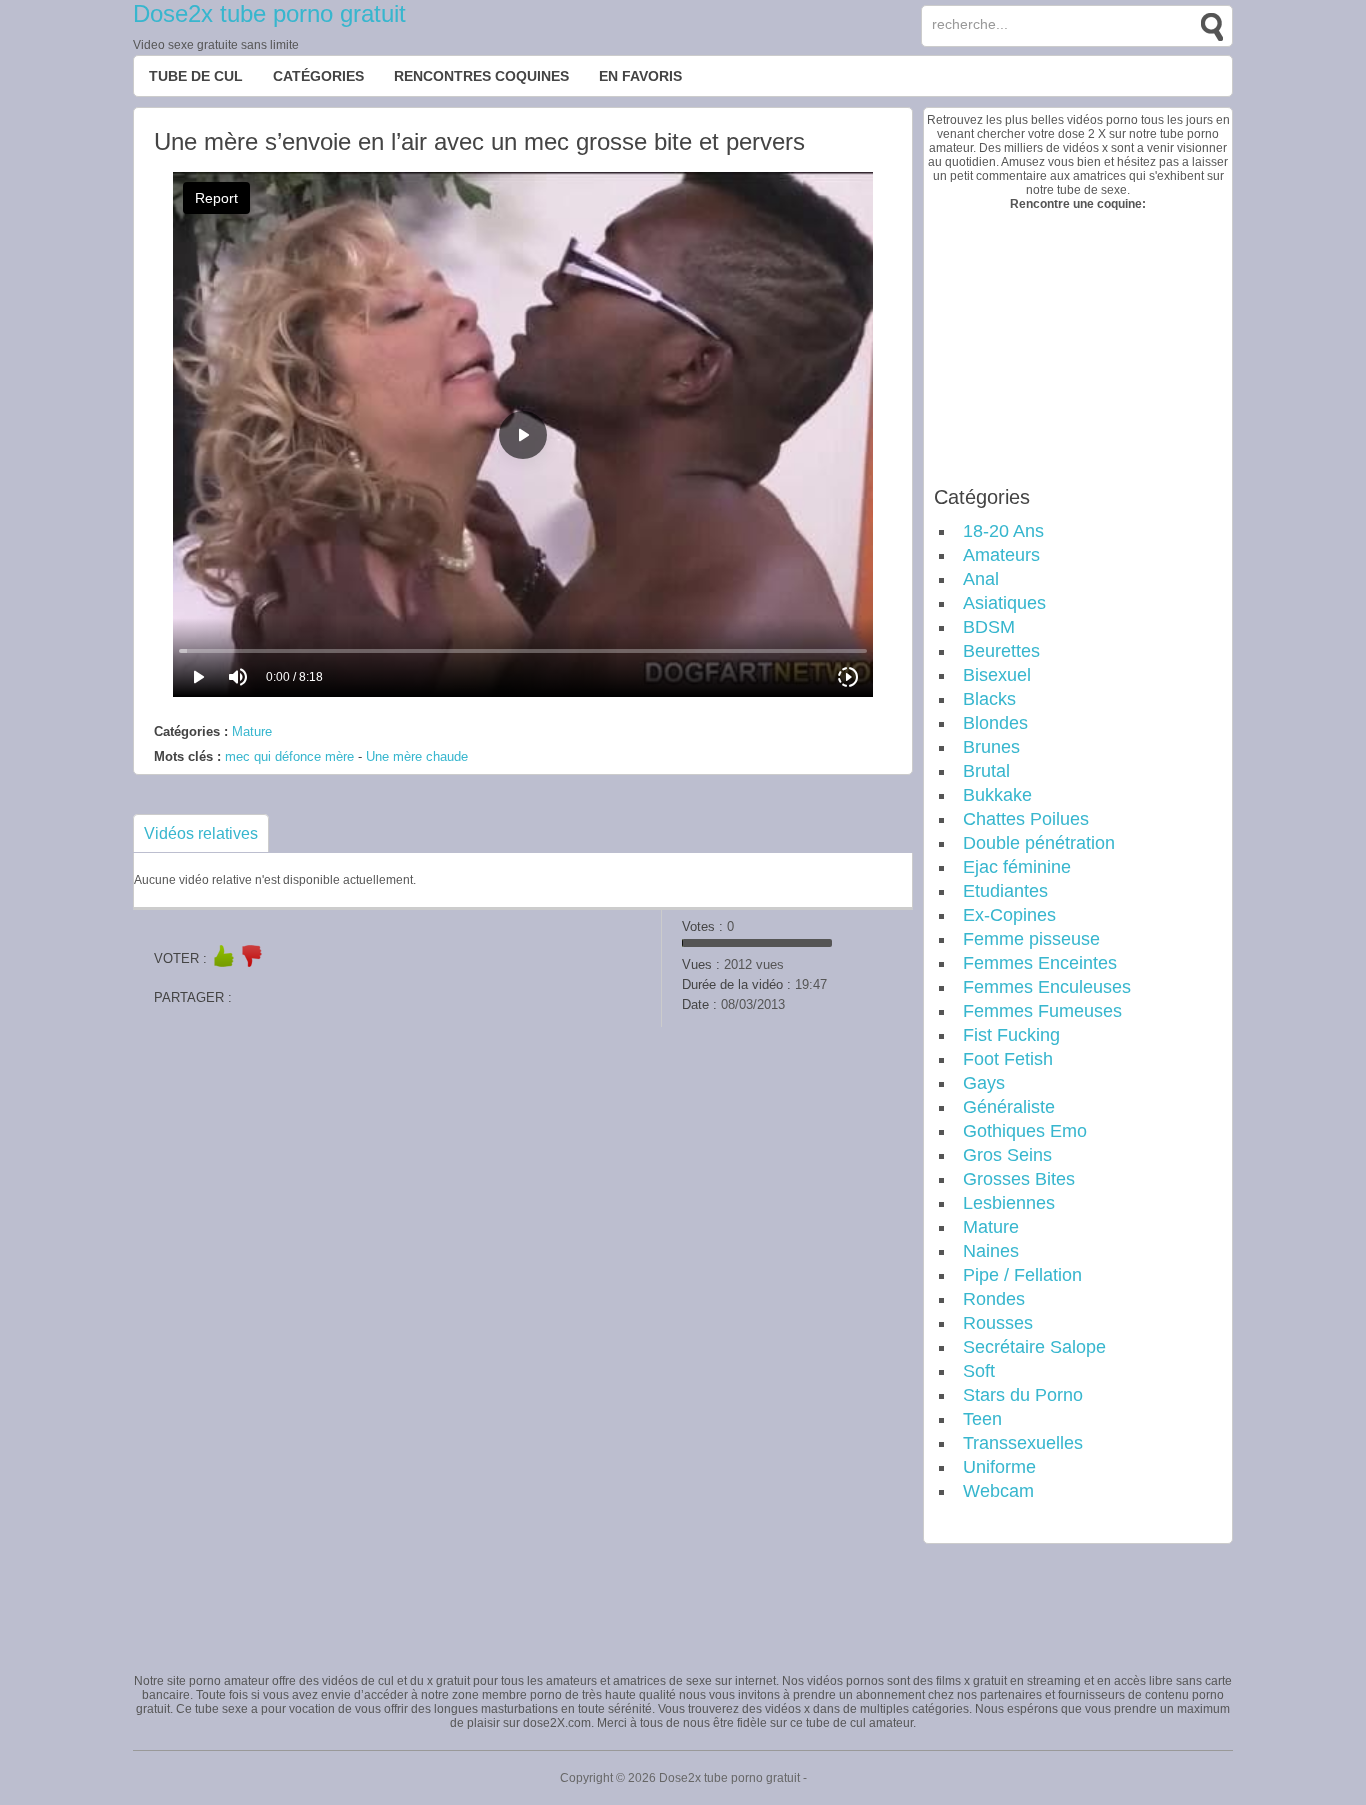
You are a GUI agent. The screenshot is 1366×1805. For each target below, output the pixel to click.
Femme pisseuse (1031, 939)
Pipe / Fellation (1022, 1275)
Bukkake (997, 795)
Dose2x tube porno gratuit (269, 13)
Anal (981, 579)
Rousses (998, 1323)
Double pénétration (1039, 843)
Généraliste (1009, 1107)
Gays (984, 1083)
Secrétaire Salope (1034, 1347)
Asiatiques (1004, 603)
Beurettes (1001, 651)
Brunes (991, 747)
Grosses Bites (1019, 1179)
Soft (979, 1371)
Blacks (989, 699)
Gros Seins (1007, 1155)
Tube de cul (196, 76)
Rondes (994, 1299)
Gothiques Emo (1025, 1131)
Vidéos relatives (201, 833)
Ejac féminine (1017, 867)
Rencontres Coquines (481, 76)
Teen (982, 1419)
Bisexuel (997, 675)
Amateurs (1001, 555)
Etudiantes (1005, 891)
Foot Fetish (1008, 1059)
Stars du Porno (1023, 1395)
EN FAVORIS (640, 76)
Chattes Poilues (1026, 819)
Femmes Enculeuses (1047, 987)
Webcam (998, 1491)
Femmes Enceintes (1040, 963)
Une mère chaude (417, 756)
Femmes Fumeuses (1042, 1011)
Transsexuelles (1023, 1443)
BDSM (989, 627)
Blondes (995, 723)
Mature (252, 731)
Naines (991, 1251)
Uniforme (999, 1467)
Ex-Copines (1009, 915)
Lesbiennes (1009, 1203)
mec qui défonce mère (289, 756)
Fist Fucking (1011, 1035)
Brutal (986, 771)
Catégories (318, 76)
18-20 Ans (1003, 531)
